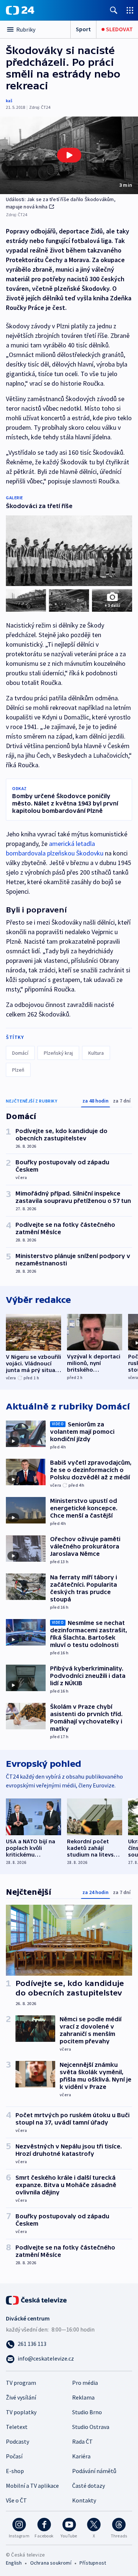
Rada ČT (82, 2441)
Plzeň (18, 1070)
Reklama (83, 2397)
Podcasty (17, 2441)
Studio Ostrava (91, 2427)
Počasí (14, 2456)
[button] (69, 155)
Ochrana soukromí (51, 2563)
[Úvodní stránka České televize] (37, 2300)
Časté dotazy (89, 2486)
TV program (21, 2383)
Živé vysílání (21, 2397)
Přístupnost (93, 2563)
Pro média (85, 2383)
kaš (9, 101)
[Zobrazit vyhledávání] (114, 10)
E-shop (15, 2471)
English (14, 2563)
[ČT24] (20, 10)
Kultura (96, 1053)
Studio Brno (87, 2412)
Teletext (17, 2427)
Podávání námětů (94, 2471)
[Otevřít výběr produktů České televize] (130, 10)
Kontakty (84, 2500)
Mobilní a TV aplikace (32, 2486)
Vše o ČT (16, 2500)
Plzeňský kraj (58, 1053)
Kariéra (81, 2456)
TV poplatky (21, 2412)
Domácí (20, 1053)
